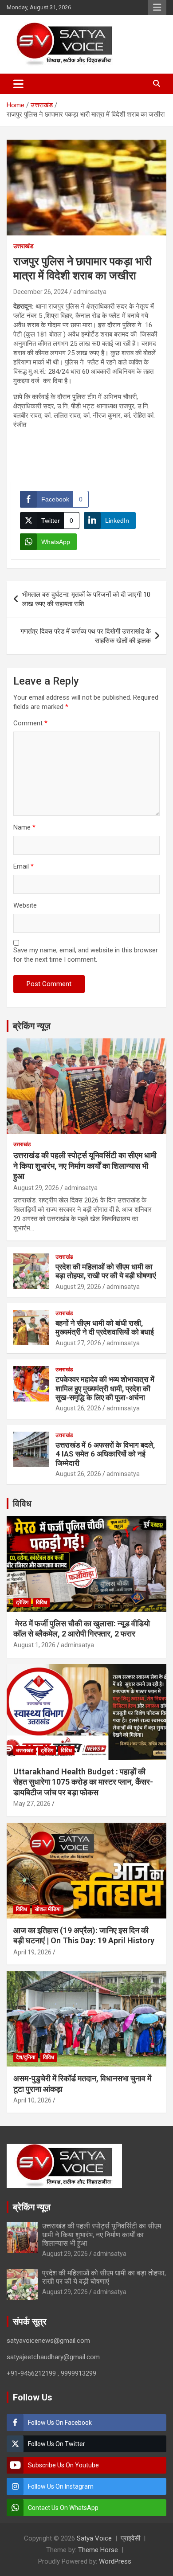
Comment (30, 723)
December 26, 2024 (41, 292)
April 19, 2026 (32, 1952)
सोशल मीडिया (48, 1909)
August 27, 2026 (78, 1343)
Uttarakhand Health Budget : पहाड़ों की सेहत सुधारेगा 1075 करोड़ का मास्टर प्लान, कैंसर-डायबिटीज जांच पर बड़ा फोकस (83, 1782)
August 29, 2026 (36, 1188)
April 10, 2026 (32, 2100)
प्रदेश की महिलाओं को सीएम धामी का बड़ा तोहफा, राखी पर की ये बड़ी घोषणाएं (106, 1271)
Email (24, 866)
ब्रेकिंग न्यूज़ (32, 1026)
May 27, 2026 (32, 1804)
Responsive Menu (157, 8)
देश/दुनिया (26, 2057)
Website (25, 905)
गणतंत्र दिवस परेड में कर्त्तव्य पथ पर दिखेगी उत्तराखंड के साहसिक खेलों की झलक (86, 636)
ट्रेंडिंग (22, 1602)
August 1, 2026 (34, 1645)
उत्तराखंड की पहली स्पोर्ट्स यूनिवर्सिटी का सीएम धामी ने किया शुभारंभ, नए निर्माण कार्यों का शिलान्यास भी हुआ (85, 1166)
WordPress (115, 2561)
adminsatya (90, 292)
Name (24, 827)
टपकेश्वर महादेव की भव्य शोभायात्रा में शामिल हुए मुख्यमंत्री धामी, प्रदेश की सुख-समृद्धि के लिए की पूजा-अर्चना (105, 1388)
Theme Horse (98, 2550)
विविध (22, 1503)
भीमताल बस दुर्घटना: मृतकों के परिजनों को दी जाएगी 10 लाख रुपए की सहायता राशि (86, 599)
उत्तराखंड (24, 246)
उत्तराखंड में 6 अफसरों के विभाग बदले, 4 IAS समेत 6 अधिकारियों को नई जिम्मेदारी (105, 1454)
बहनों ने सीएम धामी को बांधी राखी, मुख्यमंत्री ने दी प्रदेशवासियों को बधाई (105, 1327)
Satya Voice (94, 2538)
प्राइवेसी (130, 2538)
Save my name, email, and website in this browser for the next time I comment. (86, 955)
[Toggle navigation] (18, 84)
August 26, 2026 (78, 1408)
